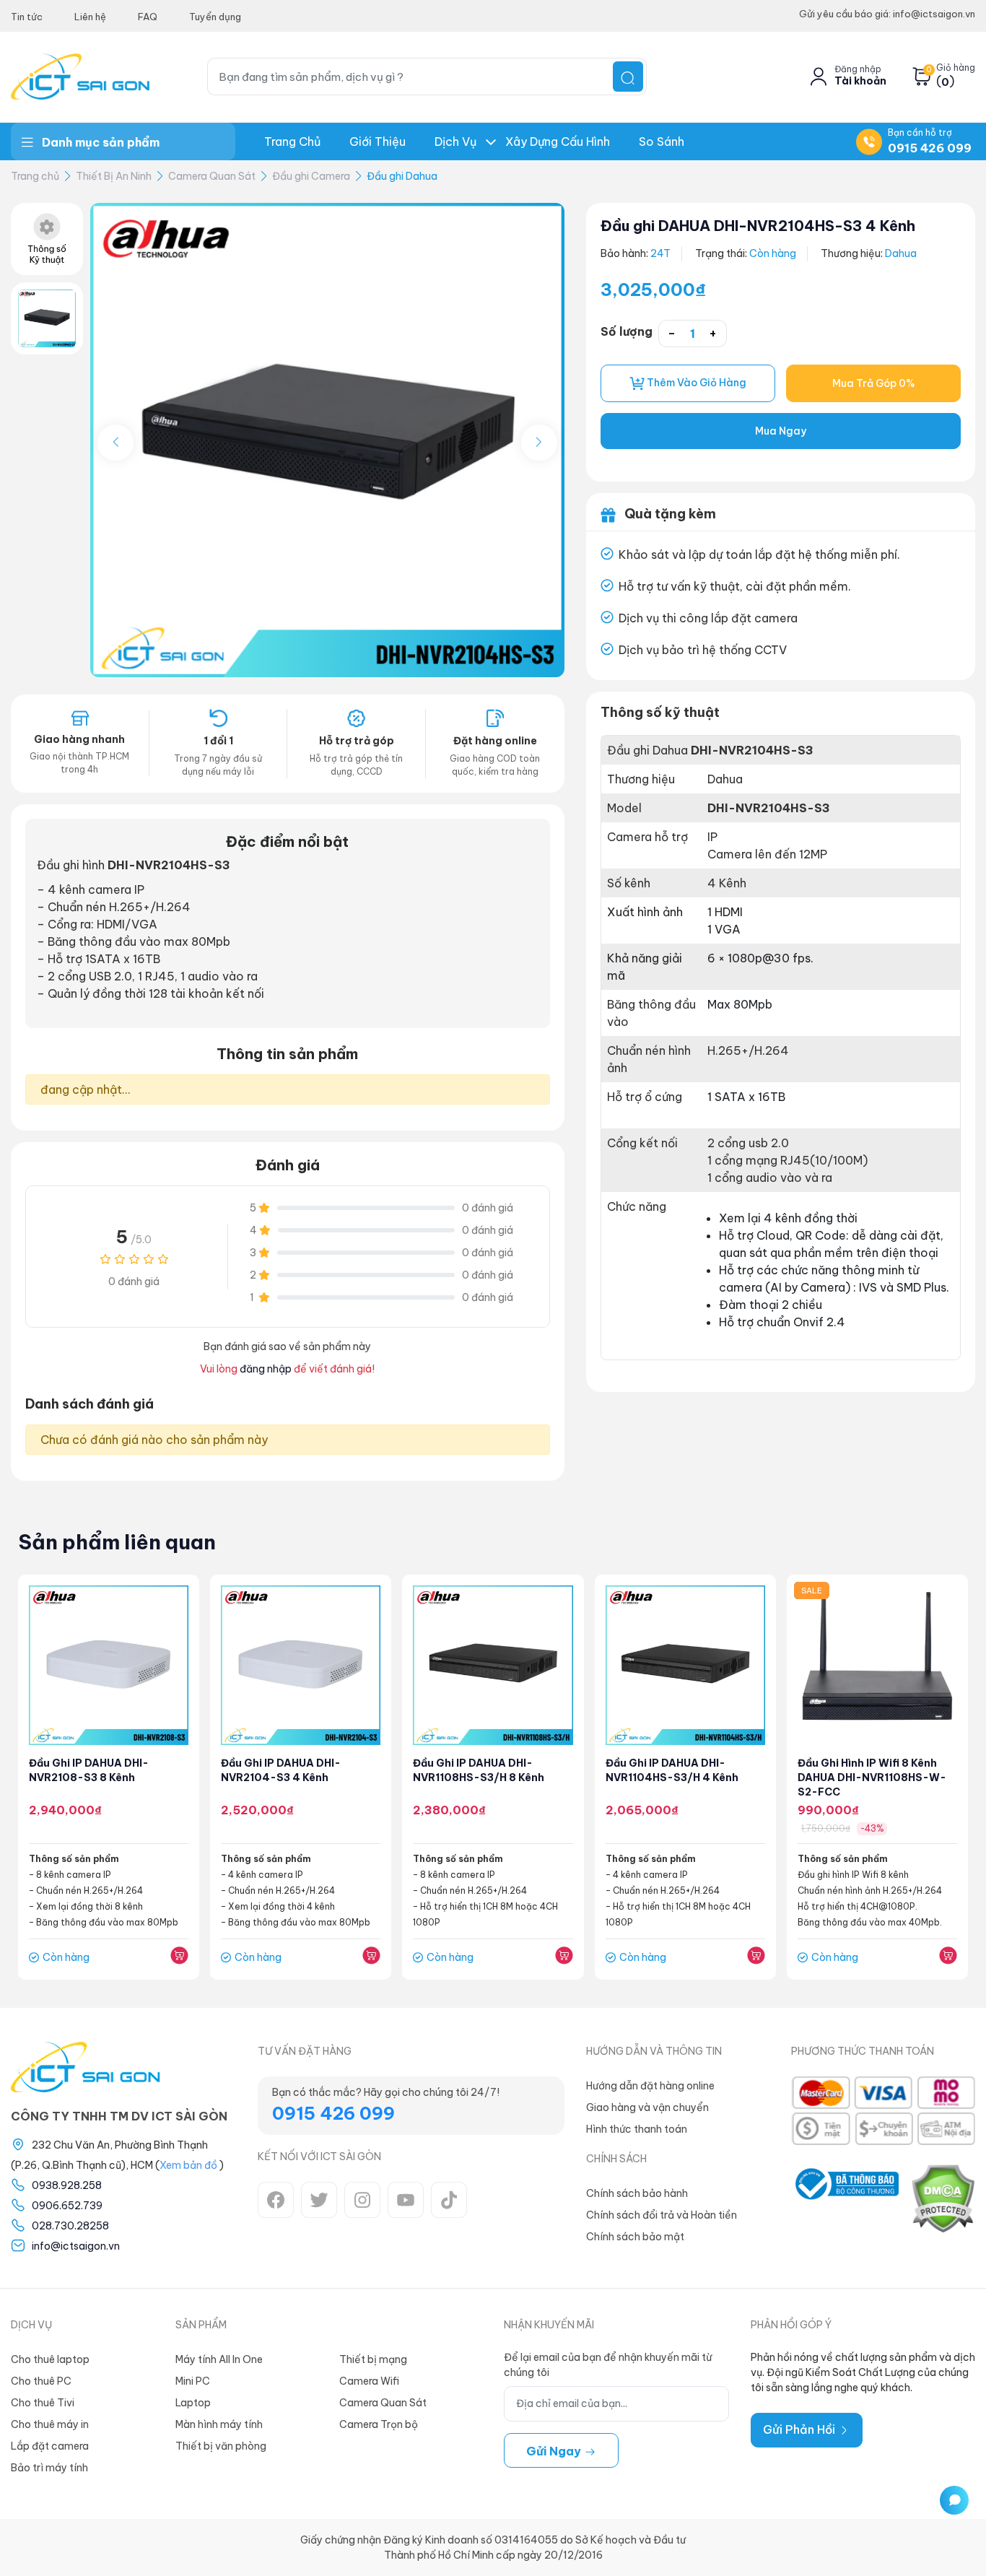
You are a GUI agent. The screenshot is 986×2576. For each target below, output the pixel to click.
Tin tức (27, 17)
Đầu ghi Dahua (402, 176)
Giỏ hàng (956, 68)
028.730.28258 (70, 2226)
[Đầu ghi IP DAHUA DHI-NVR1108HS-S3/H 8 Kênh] (493, 1665)
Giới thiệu (378, 142)
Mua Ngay (781, 431)
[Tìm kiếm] (628, 77)
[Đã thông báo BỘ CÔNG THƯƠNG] (845, 2198)
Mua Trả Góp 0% (873, 383)
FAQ (148, 17)
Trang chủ (292, 142)
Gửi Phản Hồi (800, 2429)
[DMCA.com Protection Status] (943, 2198)
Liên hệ (90, 17)
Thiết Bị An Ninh (114, 176)
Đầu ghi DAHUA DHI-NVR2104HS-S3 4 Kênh (758, 226)
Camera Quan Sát (212, 176)
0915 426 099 (930, 148)
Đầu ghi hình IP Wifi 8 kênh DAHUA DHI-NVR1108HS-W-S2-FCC (872, 1777)
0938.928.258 (67, 2185)
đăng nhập (266, 1369)
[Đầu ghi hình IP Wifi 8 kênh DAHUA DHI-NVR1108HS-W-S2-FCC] (877, 1665)
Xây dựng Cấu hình (558, 142)
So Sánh (662, 142)
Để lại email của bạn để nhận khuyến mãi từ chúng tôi (608, 2365)
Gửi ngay (555, 2451)
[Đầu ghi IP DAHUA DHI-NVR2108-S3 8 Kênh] (109, 1665)
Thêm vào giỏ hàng (695, 383)
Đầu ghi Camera (311, 176)
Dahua (901, 253)
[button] (539, 443)
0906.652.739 (67, 2206)
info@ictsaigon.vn (76, 2246)
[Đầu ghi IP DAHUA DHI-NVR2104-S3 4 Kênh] (301, 1665)
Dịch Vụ (455, 142)
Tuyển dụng (215, 17)
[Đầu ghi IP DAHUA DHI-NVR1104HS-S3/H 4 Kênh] (685, 1665)
